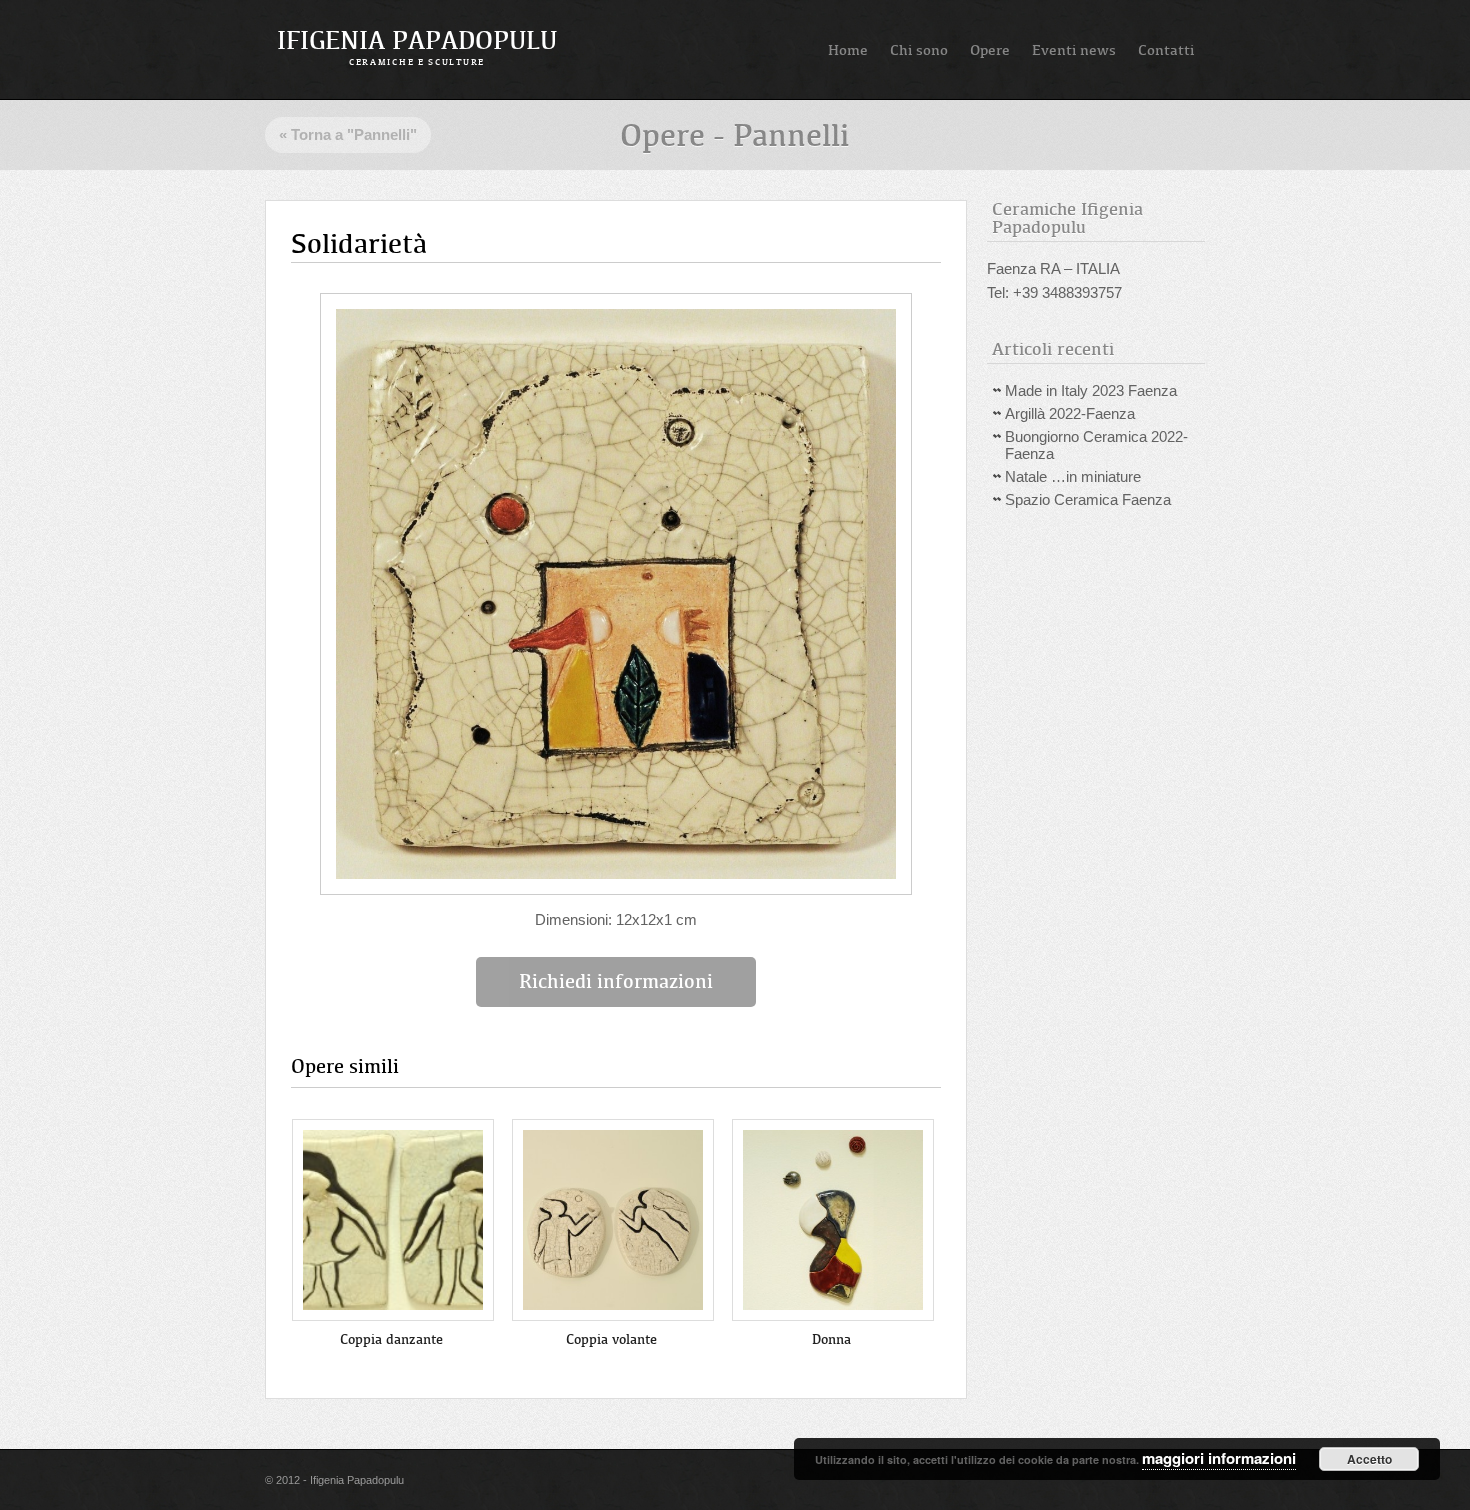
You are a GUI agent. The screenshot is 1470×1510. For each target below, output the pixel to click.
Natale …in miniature (1073, 476)
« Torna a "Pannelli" (348, 134)
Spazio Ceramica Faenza (1088, 499)
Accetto (1369, 1459)
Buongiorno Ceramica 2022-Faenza (1096, 445)
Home (848, 50)
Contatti (1166, 50)
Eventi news (1074, 50)
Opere (990, 50)
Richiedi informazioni (616, 981)
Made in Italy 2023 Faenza (1091, 390)
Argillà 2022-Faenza (1070, 413)
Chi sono (919, 50)
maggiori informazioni (1219, 1458)
